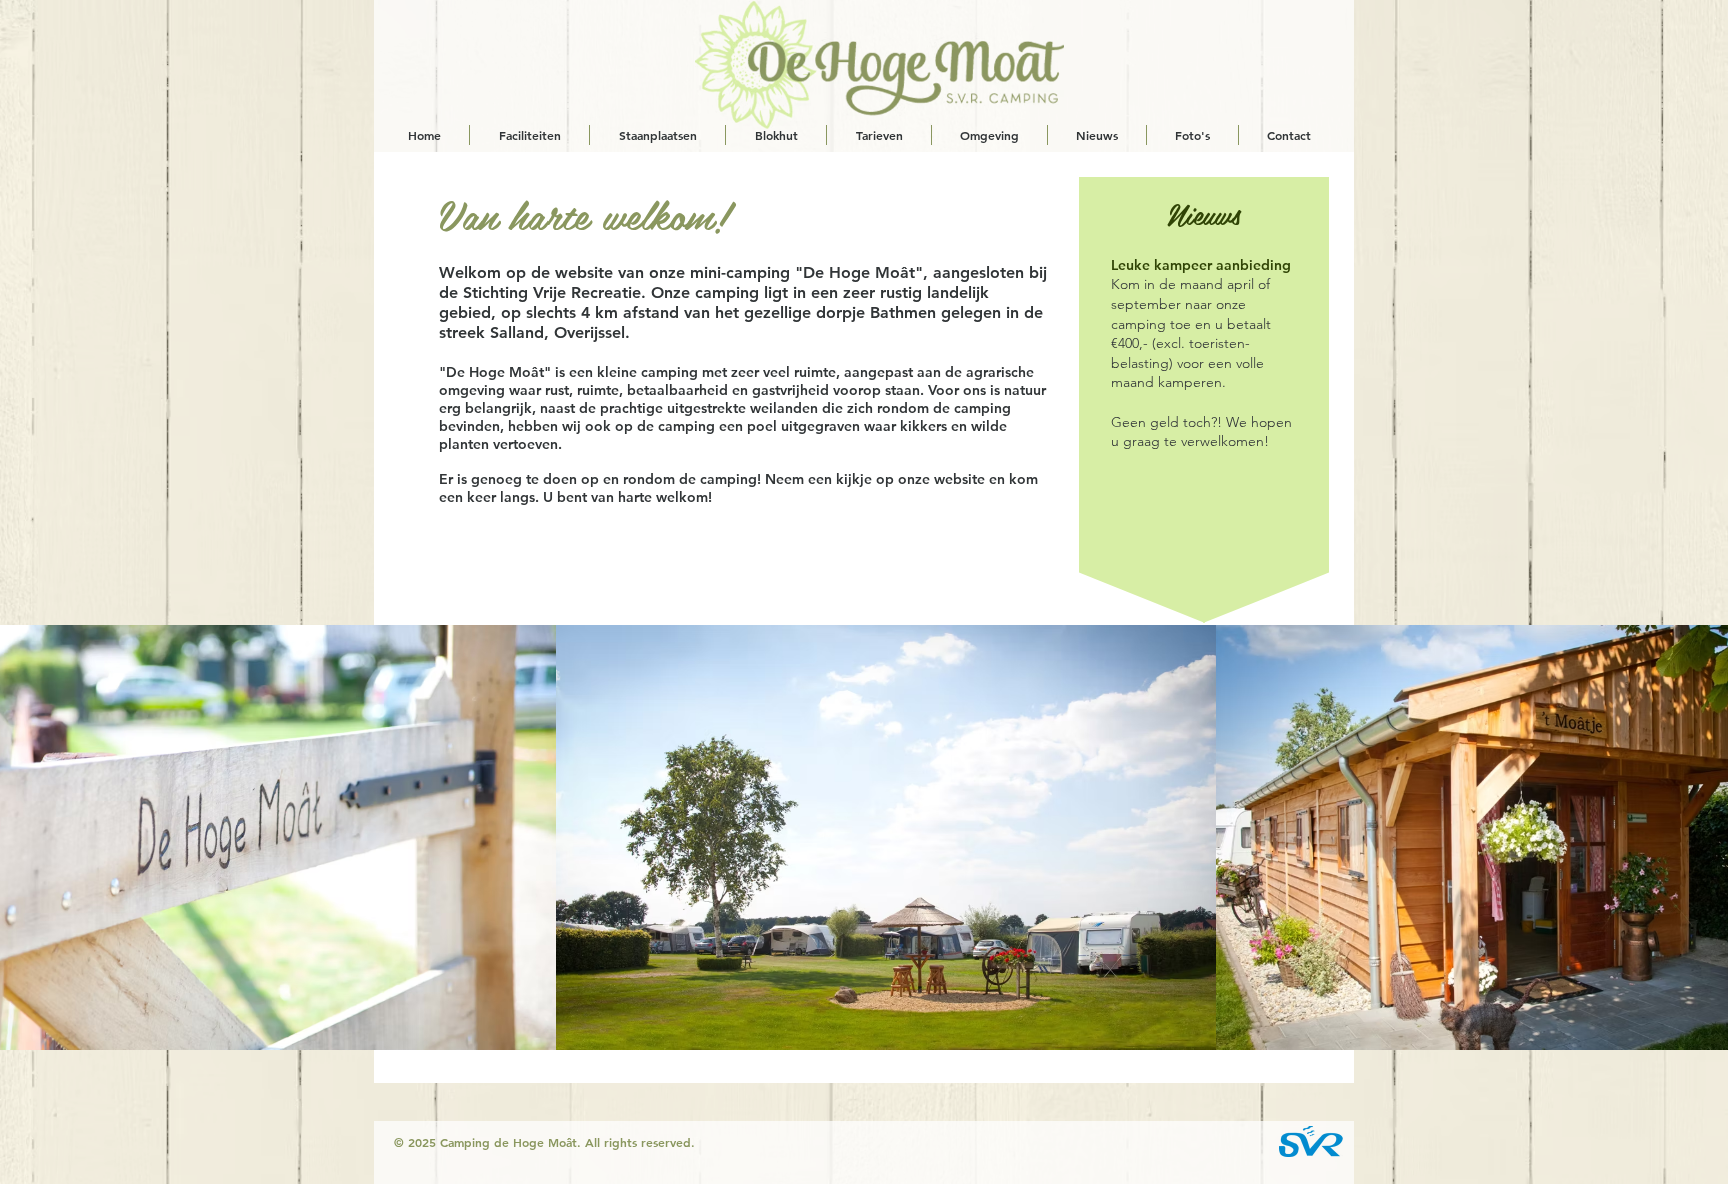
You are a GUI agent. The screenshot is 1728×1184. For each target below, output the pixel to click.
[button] (886, 837)
